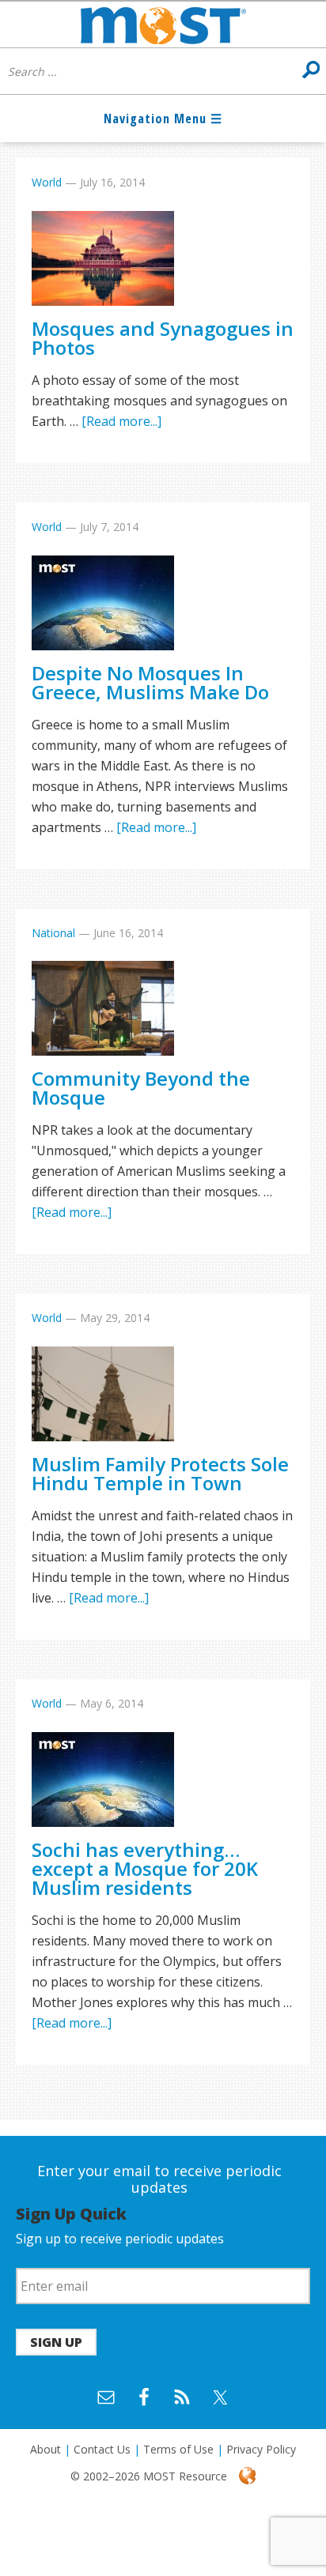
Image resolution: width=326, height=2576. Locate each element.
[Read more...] (121, 421)
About (45, 2449)
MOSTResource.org (163, 24)
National (53, 933)
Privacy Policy (261, 2449)
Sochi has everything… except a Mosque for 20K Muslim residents (145, 1868)
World (47, 182)
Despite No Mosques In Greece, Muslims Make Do (150, 682)
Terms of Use (178, 2449)
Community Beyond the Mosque (141, 1088)
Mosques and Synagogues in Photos (163, 338)
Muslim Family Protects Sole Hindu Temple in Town (160, 1473)
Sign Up (56, 2342)
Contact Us (102, 2449)
